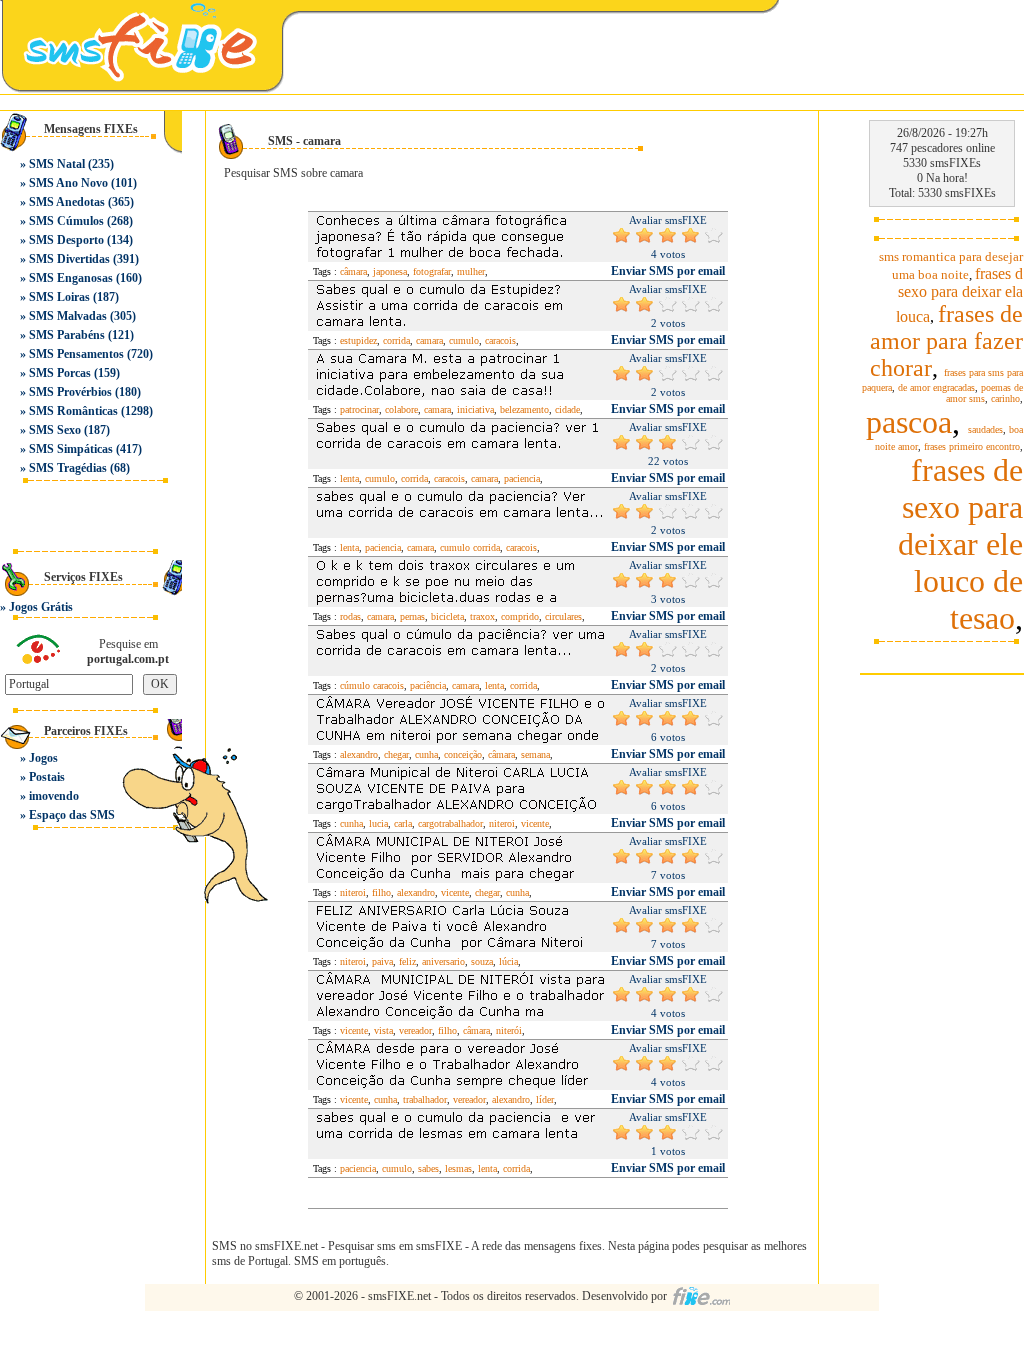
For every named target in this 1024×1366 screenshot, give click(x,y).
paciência (428, 685)
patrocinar (359, 409)
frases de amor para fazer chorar (946, 341)
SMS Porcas (60, 373)
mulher (471, 271)
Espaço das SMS (72, 815)
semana (535, 754)
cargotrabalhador (450, 823)
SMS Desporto (66, 240)
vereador (415, 1030)
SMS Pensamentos (76, 354)
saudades (985, 429)
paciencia (522, 478)
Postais (47, 777)
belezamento (524, 409)
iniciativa (475, 409)
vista (383, 1030)
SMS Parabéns (67, 335)
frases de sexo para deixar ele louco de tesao (960, 544)
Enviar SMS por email (668, 271)
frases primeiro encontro (972, 446)
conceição (463, 754)
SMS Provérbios (70, 392)
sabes (428, 1168)
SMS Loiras (59, 297)
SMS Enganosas (71, 278)
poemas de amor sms (984, 393)
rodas (350, 616)
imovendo (54, 796)
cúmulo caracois (372, 685)
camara (429, 340)
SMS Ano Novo (68, 183)
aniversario (443, 961)
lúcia (508, 961)
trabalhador (425, 1099)
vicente (535, 823)
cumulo (464, 340)
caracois (500, 340)
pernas (412, 616)
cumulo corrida (470, 547)
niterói (509, 1030)
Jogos (43, 758)
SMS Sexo (55, 430)
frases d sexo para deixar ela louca (959, 295)
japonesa (390, 271)
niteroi (502, 823)
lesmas (458, 1168)
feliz (407, 961)
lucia (378, 823)
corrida (396, 340)
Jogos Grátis (41, 607)
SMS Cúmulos (66, 221)
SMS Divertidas (69, 259)
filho (381, 892)
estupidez (358, 340)
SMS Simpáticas (71, 449)
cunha (426, 754)
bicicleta (447, 616)
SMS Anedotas (67, 202)
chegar (396, 754)
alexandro (359, 754)
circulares (563, 616)
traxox (482, 616)
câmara (353, 271)
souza (482, 961)
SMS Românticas (73, 411)
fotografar (432, 271)
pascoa (909, 422)
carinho (1005, 398)
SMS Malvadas (68, 316)
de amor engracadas (936, 387)
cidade (567, 409)
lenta (349, 478)
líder (545, 1099)
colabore (401, 409)
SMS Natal (57, 164)
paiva (382, 961)
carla (403, 823)
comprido (520, 616)
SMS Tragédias (68, 468)
